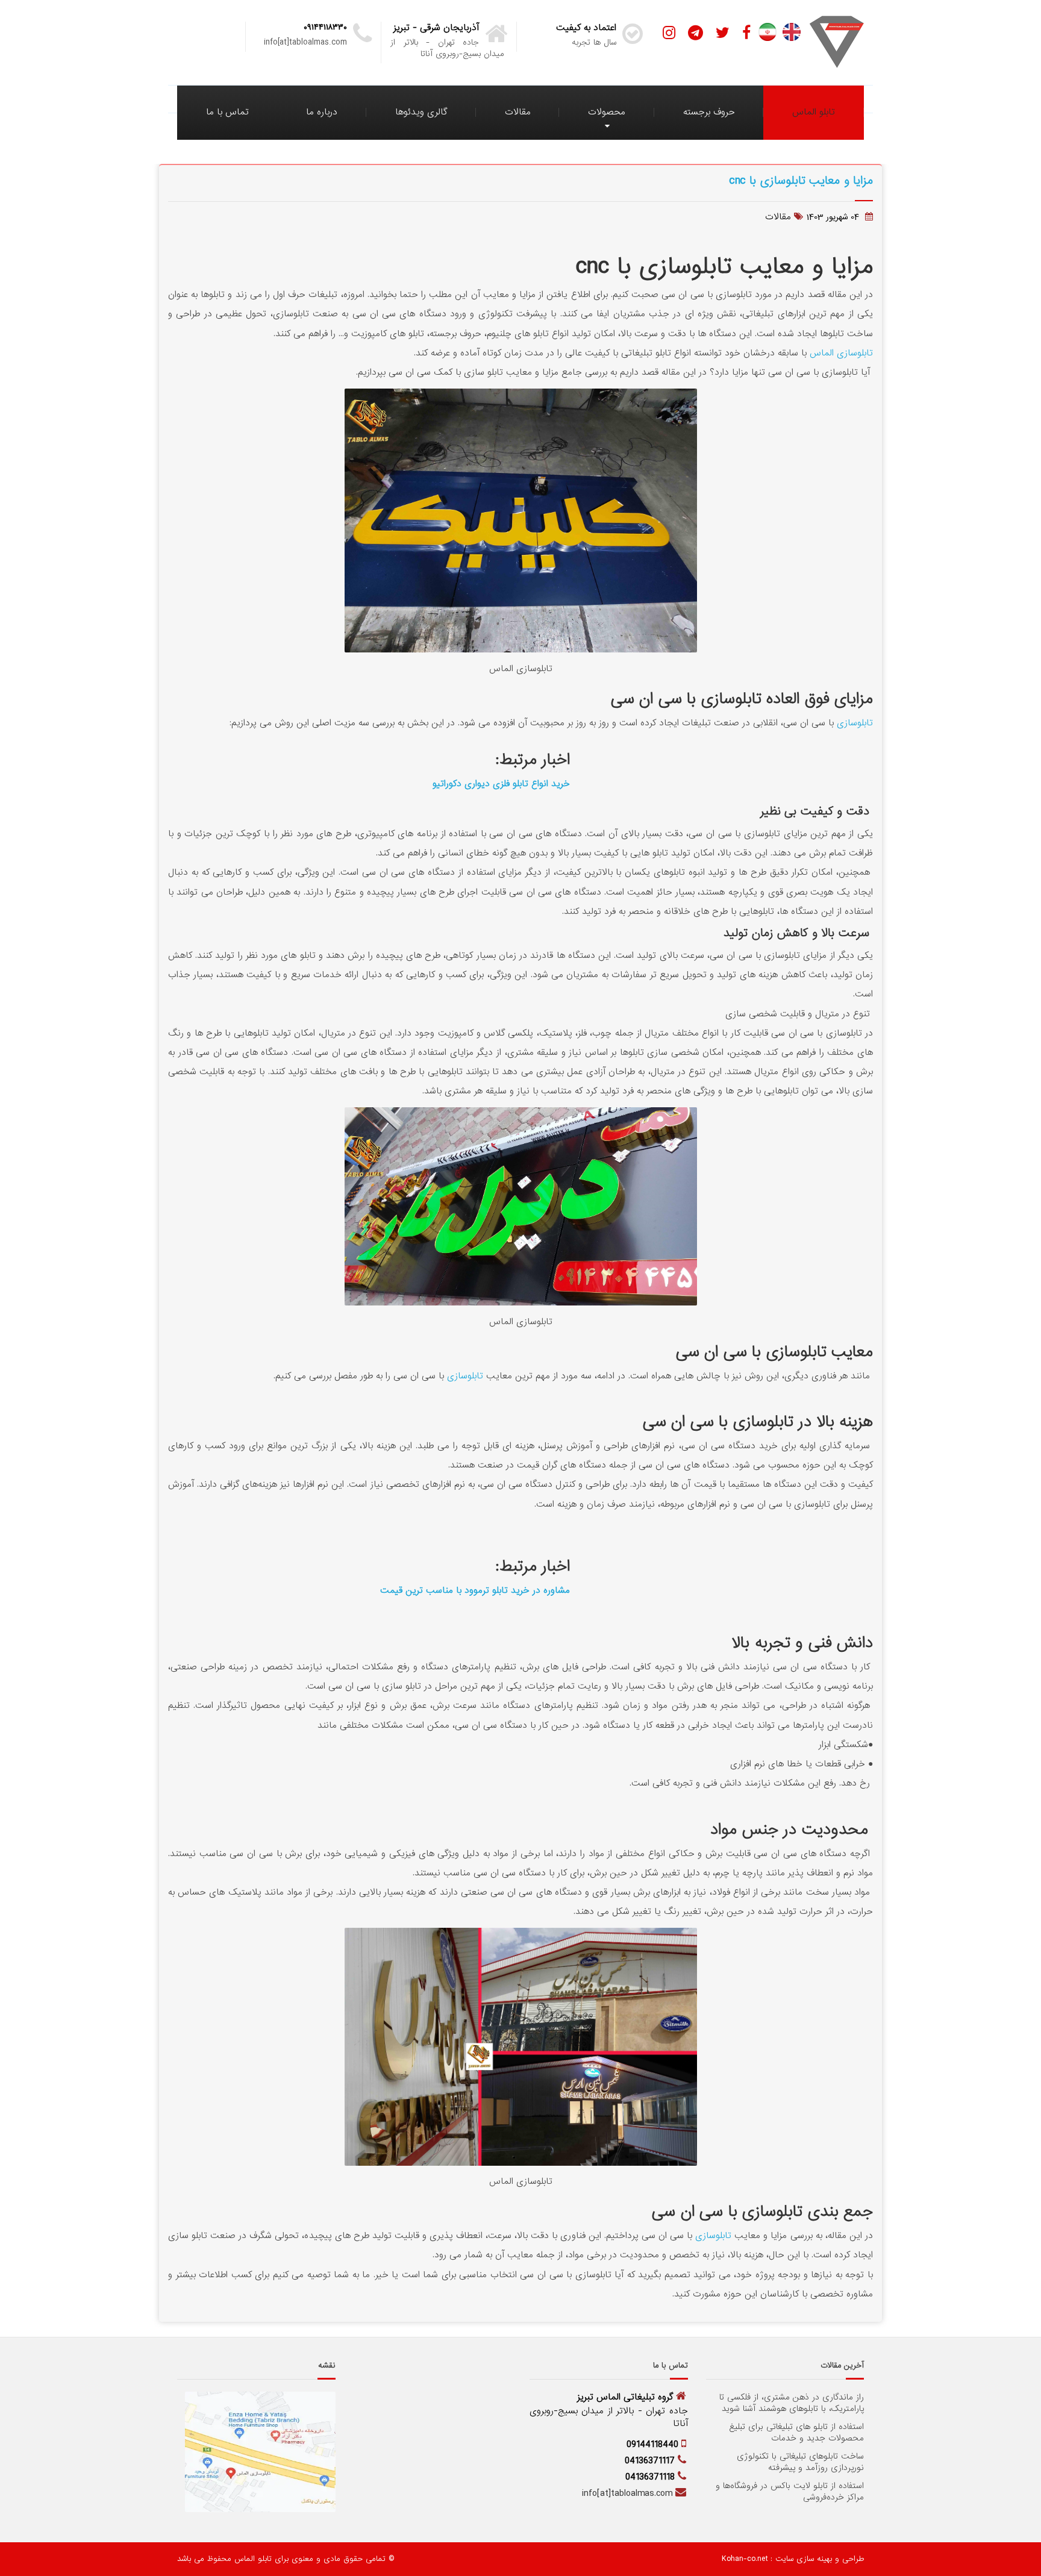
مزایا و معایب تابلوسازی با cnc (801, 180)
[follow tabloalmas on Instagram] (669, 33)
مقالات (518, 112)
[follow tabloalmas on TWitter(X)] (723, 33)
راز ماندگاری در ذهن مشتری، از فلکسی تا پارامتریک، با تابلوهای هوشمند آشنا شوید (792, 2403)
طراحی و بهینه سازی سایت (818, 2559)
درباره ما (322, 112)
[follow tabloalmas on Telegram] (696, 33)
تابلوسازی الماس (841, 353)
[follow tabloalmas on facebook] (746, 33)
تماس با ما (227, 112)
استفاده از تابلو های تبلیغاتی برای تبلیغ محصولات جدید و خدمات (796, 2433)
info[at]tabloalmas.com (627, 2493)
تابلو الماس (814, 112)
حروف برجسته (709, 112)
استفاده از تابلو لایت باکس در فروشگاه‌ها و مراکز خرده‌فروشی (790, 2492)
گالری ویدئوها (421, 112)
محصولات (607, 112)
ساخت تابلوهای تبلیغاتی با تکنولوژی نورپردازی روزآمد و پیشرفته (800, 2462)
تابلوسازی (855, 723)
